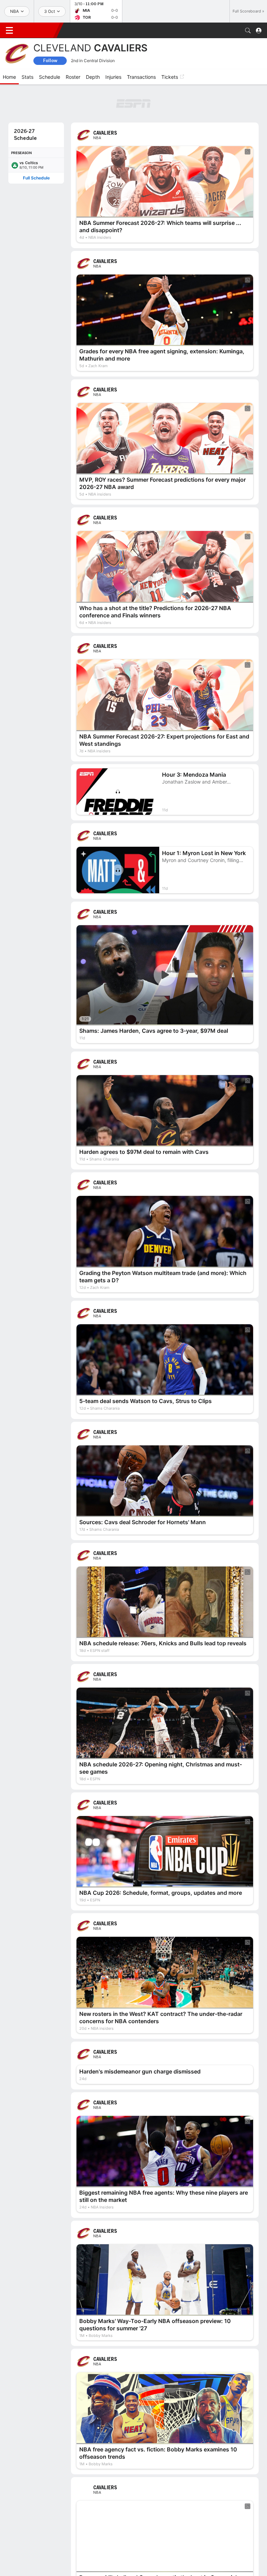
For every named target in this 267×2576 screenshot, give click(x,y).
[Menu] (9, 31)
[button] (248, 31)
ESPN (38, 30)
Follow (50, 61)
